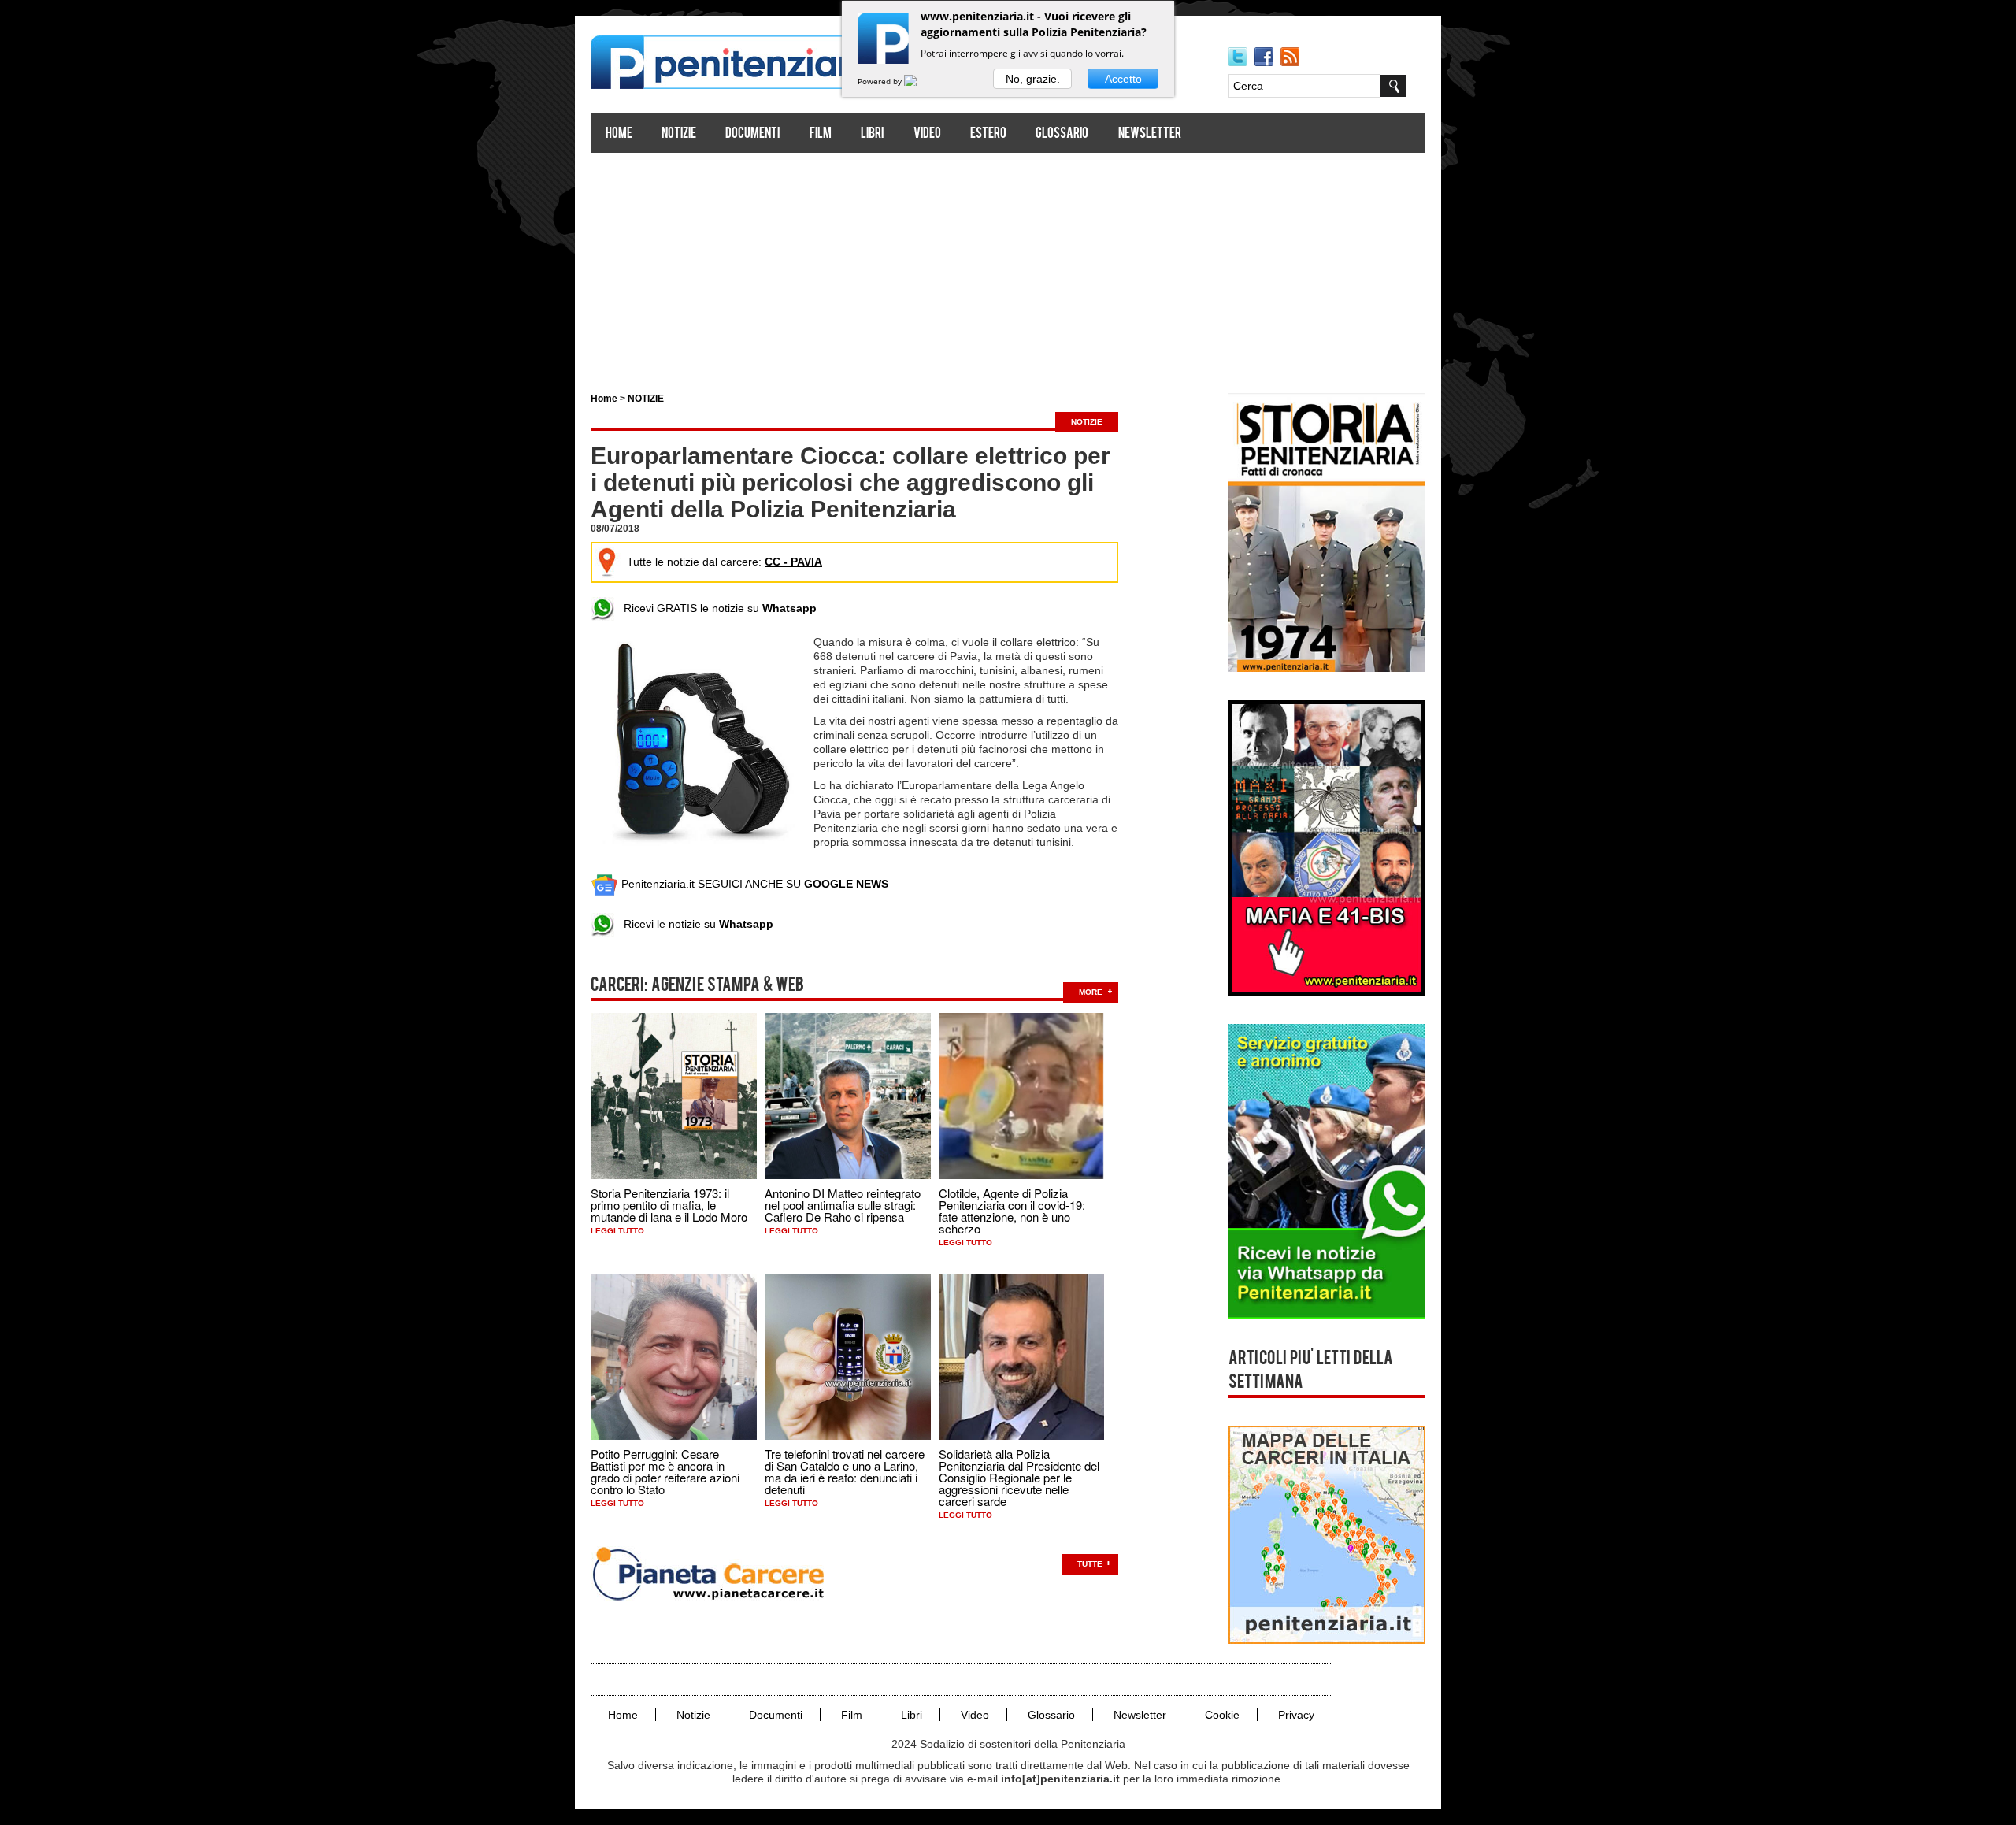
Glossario (1062, 134)
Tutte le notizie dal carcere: (724, 562)
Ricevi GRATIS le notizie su (715, 608)
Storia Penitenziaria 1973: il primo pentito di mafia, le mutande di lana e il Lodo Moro (669, 1205)
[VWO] (920, 81)
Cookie (1222, 1715)
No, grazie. (1033, 79)
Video (927, 134)
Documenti (752, 134)
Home (619, 134)
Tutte (1090, 1564)
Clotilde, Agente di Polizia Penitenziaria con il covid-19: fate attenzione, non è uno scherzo (1012, 1211)
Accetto (1123, 79)
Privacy (1296, 1715)
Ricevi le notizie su (694, 924)
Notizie (679, 134)
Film (821, 134)
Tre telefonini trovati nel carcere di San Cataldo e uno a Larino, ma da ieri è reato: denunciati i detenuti (845, 1471)
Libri (872, 134)
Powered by (881, 81)
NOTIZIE (646, 399)
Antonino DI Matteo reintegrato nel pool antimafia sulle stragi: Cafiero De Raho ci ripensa (843, 1205)
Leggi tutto (617, 1231)
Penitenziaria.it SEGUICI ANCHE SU (753, 884)
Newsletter (1150, 134)
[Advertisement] (1008, 266)
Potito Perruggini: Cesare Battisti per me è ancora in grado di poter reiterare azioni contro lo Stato (665, 1471)
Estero (988, 134)
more (1091, 992)
